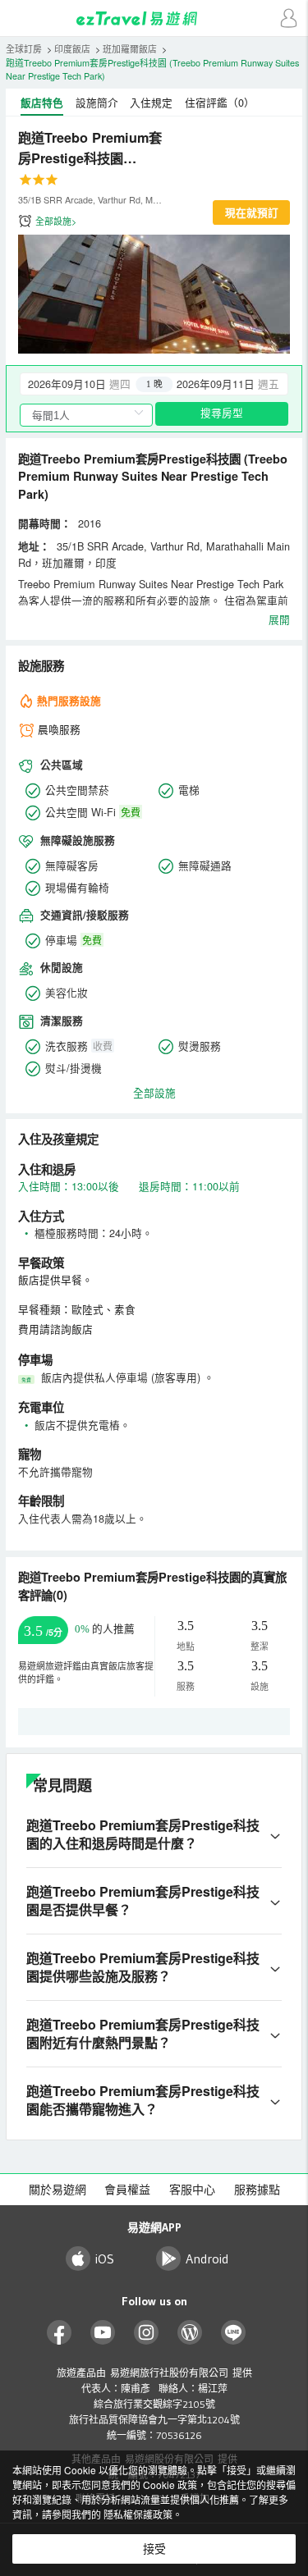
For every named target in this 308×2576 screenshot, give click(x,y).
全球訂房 (24, 49)
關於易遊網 (57, 2190)
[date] (87, 384)
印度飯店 (72, 49)
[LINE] (234, 2333)
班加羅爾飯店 (130, 49)
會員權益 (127, 2190)
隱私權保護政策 (138, 2514)
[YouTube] (103, 2333)
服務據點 (257, 2190)
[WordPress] (190, 2333)
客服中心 (192, 2190)
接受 (154, 2549)
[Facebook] (60, 2333)
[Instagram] (147, 2333)
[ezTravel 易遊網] (154, 18)
